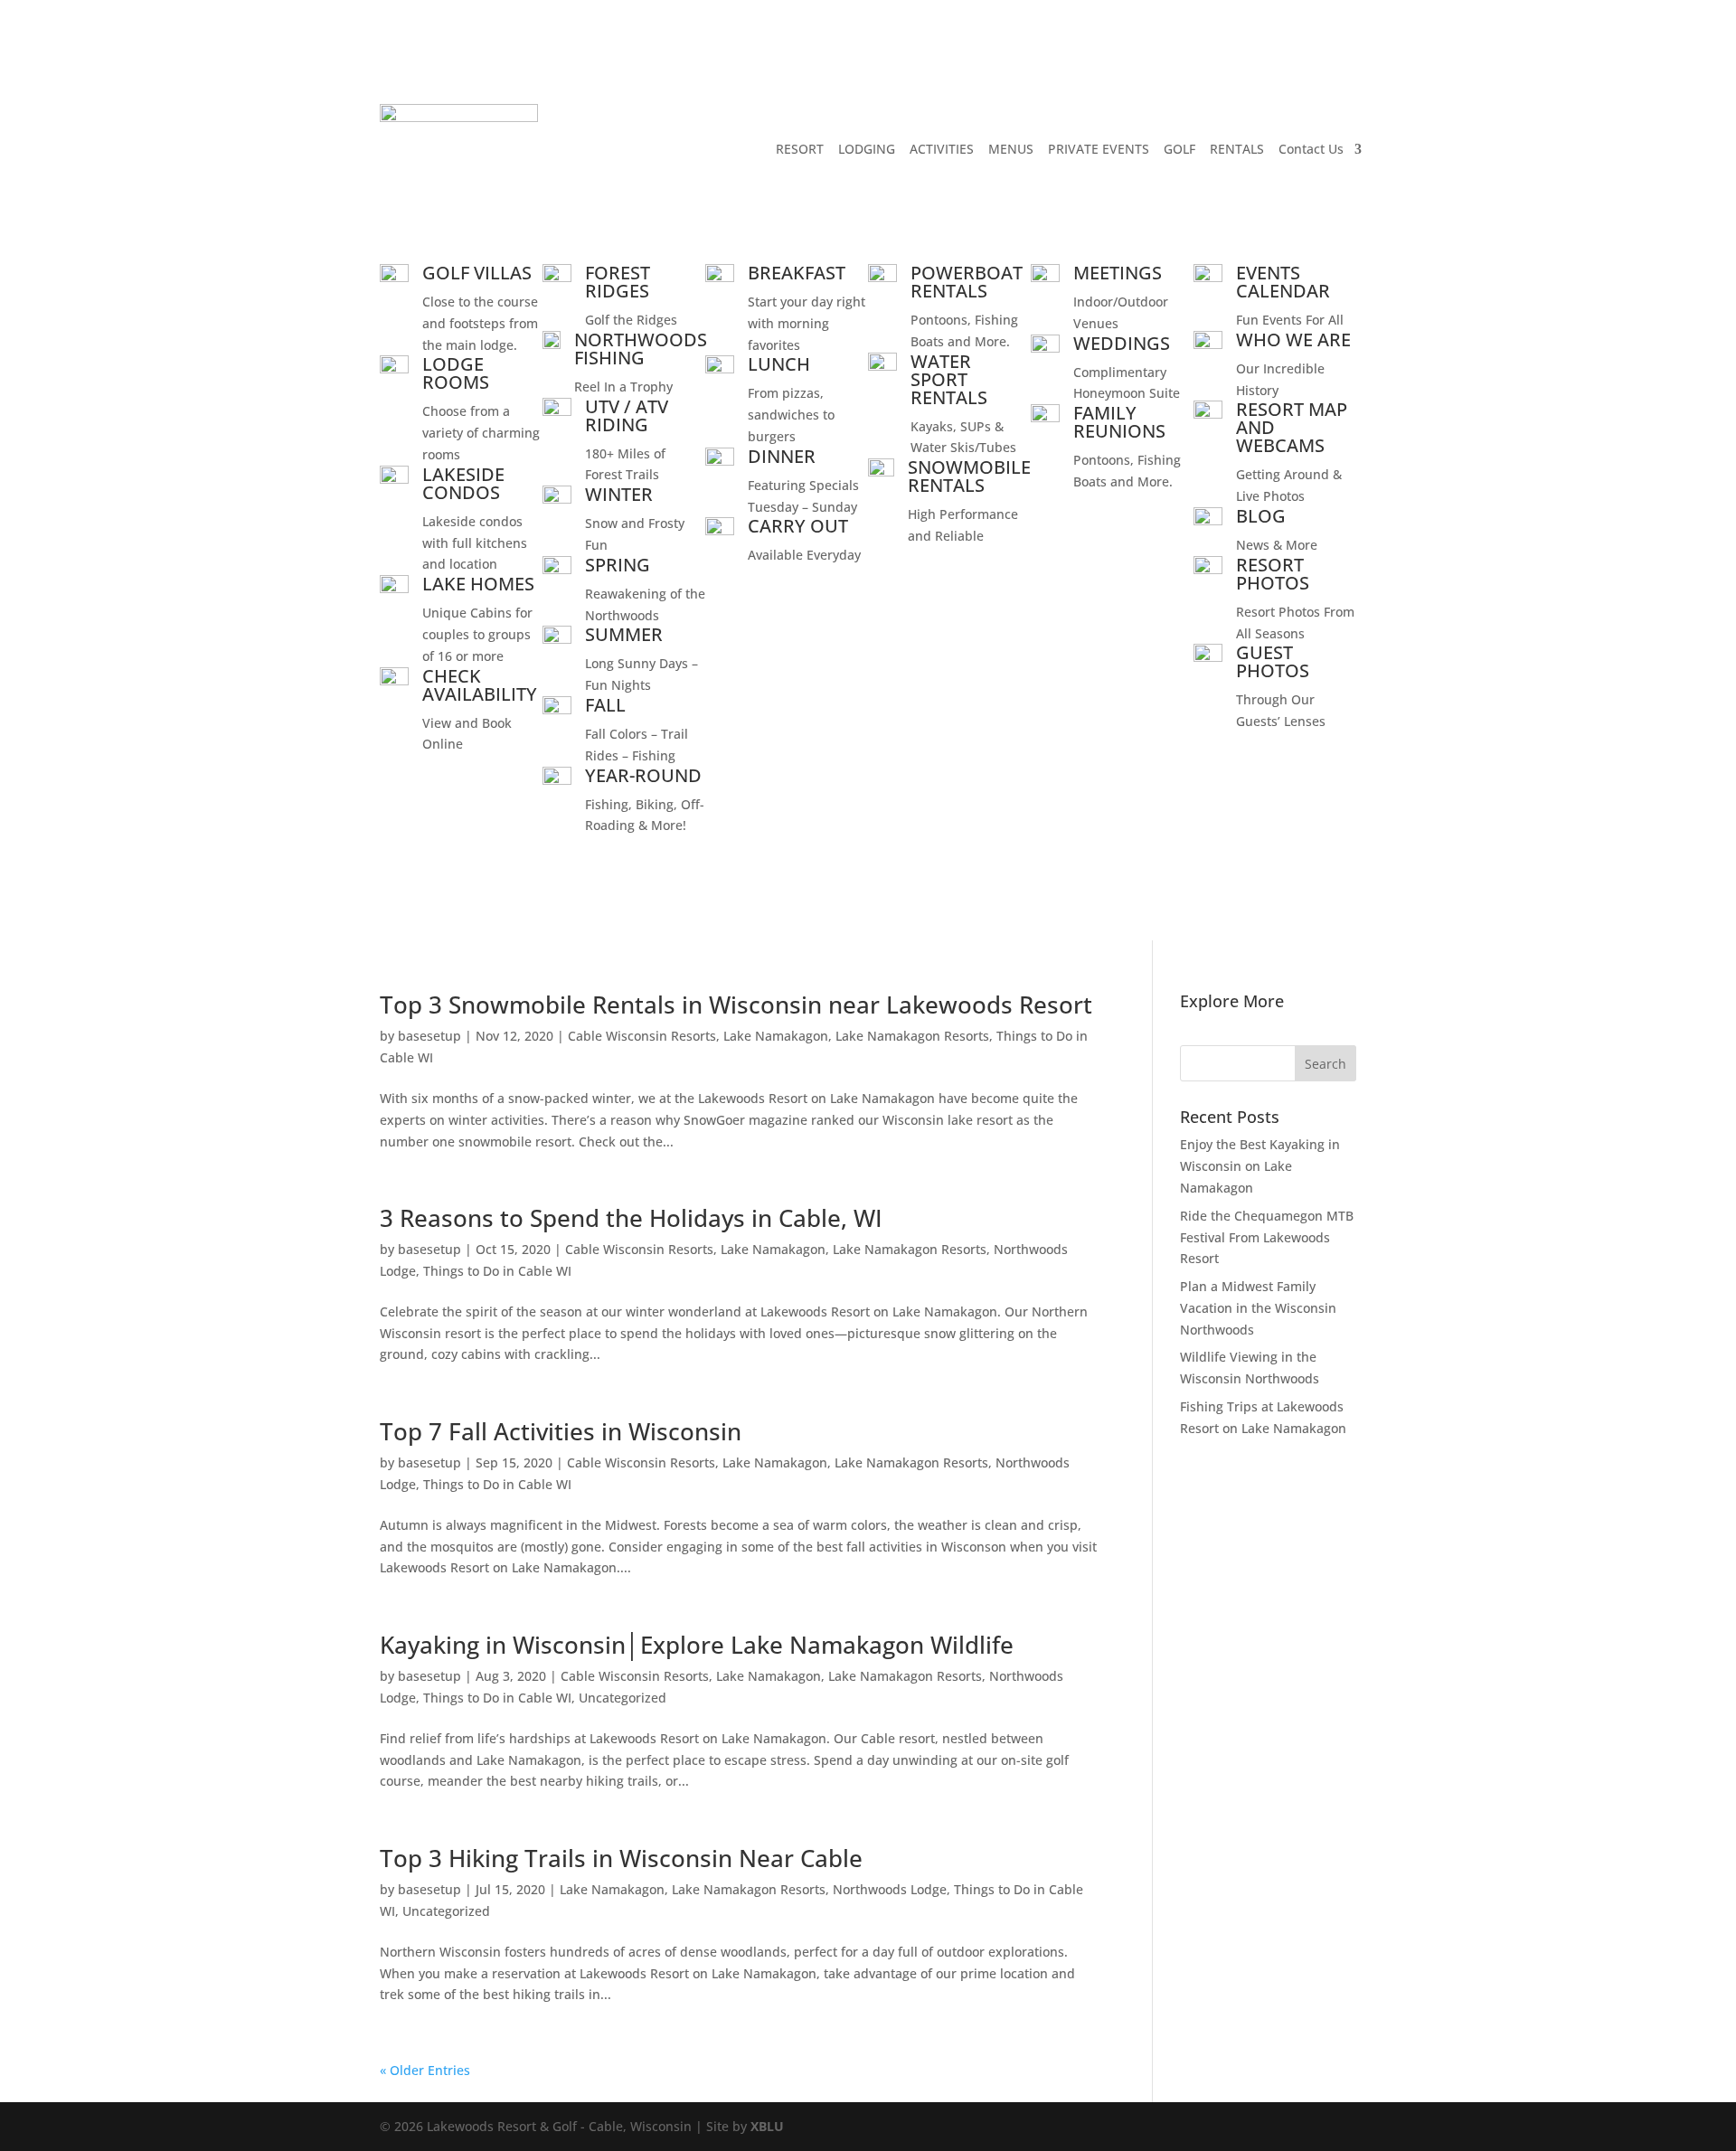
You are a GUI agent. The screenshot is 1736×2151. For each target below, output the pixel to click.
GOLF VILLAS (477, 273)
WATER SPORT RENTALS (949, 379)
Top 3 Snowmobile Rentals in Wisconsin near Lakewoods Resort (736, 1005)
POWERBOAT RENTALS (967, 282)
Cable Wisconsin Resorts (642, 1036)
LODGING (867, 149)
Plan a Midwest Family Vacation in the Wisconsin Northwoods (1258, 1308)
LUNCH (779, 364)
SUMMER (624, 634)
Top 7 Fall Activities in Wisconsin (561, 1431)
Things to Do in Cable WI (497, 1271)
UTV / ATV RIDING (627, 415)
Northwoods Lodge (890, 1889)
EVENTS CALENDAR (1283, 282)
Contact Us (1311, 149)
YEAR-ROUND (643, 775)
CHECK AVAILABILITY (480, 685)
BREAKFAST (797, 273)
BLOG (1261, 516)
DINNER (782, 456)
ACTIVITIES (942, 149)
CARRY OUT (798, 526)
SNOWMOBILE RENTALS (969, 476)
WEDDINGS (1122, 343)
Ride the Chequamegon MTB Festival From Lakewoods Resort (1267, 1237)
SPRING (618, 565)
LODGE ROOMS (456, 373)
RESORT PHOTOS (1273, 574)
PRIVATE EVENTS (1099, 149)
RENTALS (1237, 149)
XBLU (767, 2126)
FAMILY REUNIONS (1119, 422)
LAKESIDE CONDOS (463, 483)
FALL (605, 705)
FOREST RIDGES (618, 282)
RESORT (800, 149)
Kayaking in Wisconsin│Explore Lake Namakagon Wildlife (697, 1645)
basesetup (429, 1036)
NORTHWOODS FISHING (641, 349)
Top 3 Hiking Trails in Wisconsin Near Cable (621, 1858)
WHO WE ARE (1293, 340)
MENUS (1011, 149)
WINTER (619, 494)
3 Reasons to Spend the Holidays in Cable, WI (631, 1218)
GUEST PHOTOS (1273, 661)
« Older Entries (425, 2070)
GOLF (1179, 149)
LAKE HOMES (478, 584)
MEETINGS (1118, 273)
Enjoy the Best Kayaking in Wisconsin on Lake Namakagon (1260, 1166)
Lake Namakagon (776, 1036)
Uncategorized (623, 1698)
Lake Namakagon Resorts (912, 1036)
